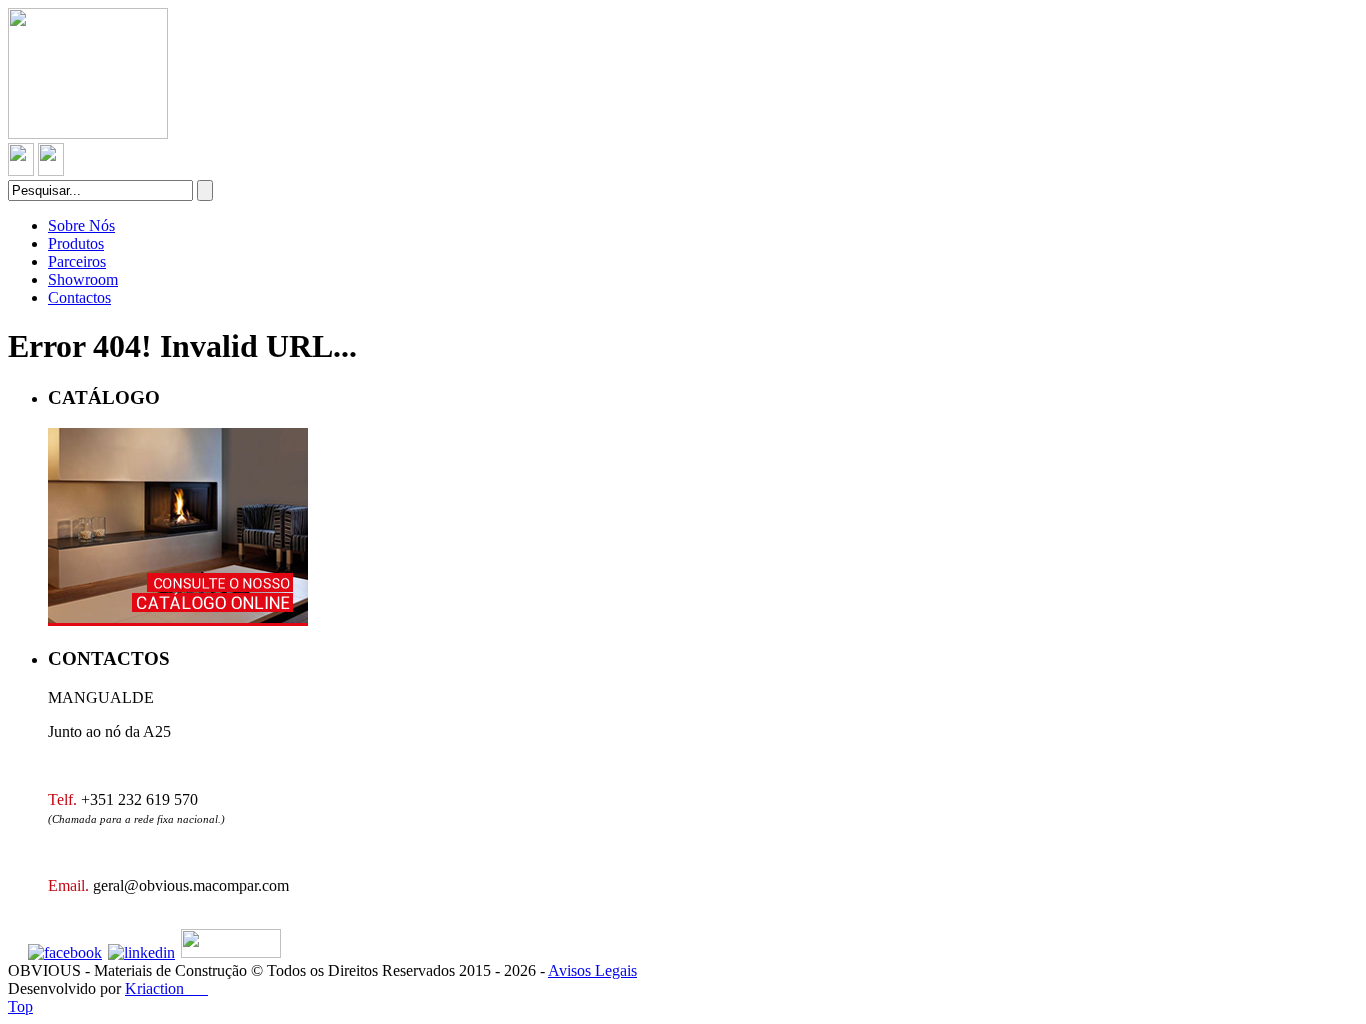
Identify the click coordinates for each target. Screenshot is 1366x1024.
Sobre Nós (81, 225)
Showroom (83, 279)
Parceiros (77, 261)
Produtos (76, 243)
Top (20, 1006)
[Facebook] (65, 952)
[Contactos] (21, 170)
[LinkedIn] (141, 952)
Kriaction (166, 988)
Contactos (79, 297)
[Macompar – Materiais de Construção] (88, 133)
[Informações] (51, 170)
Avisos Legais (592, 970)
